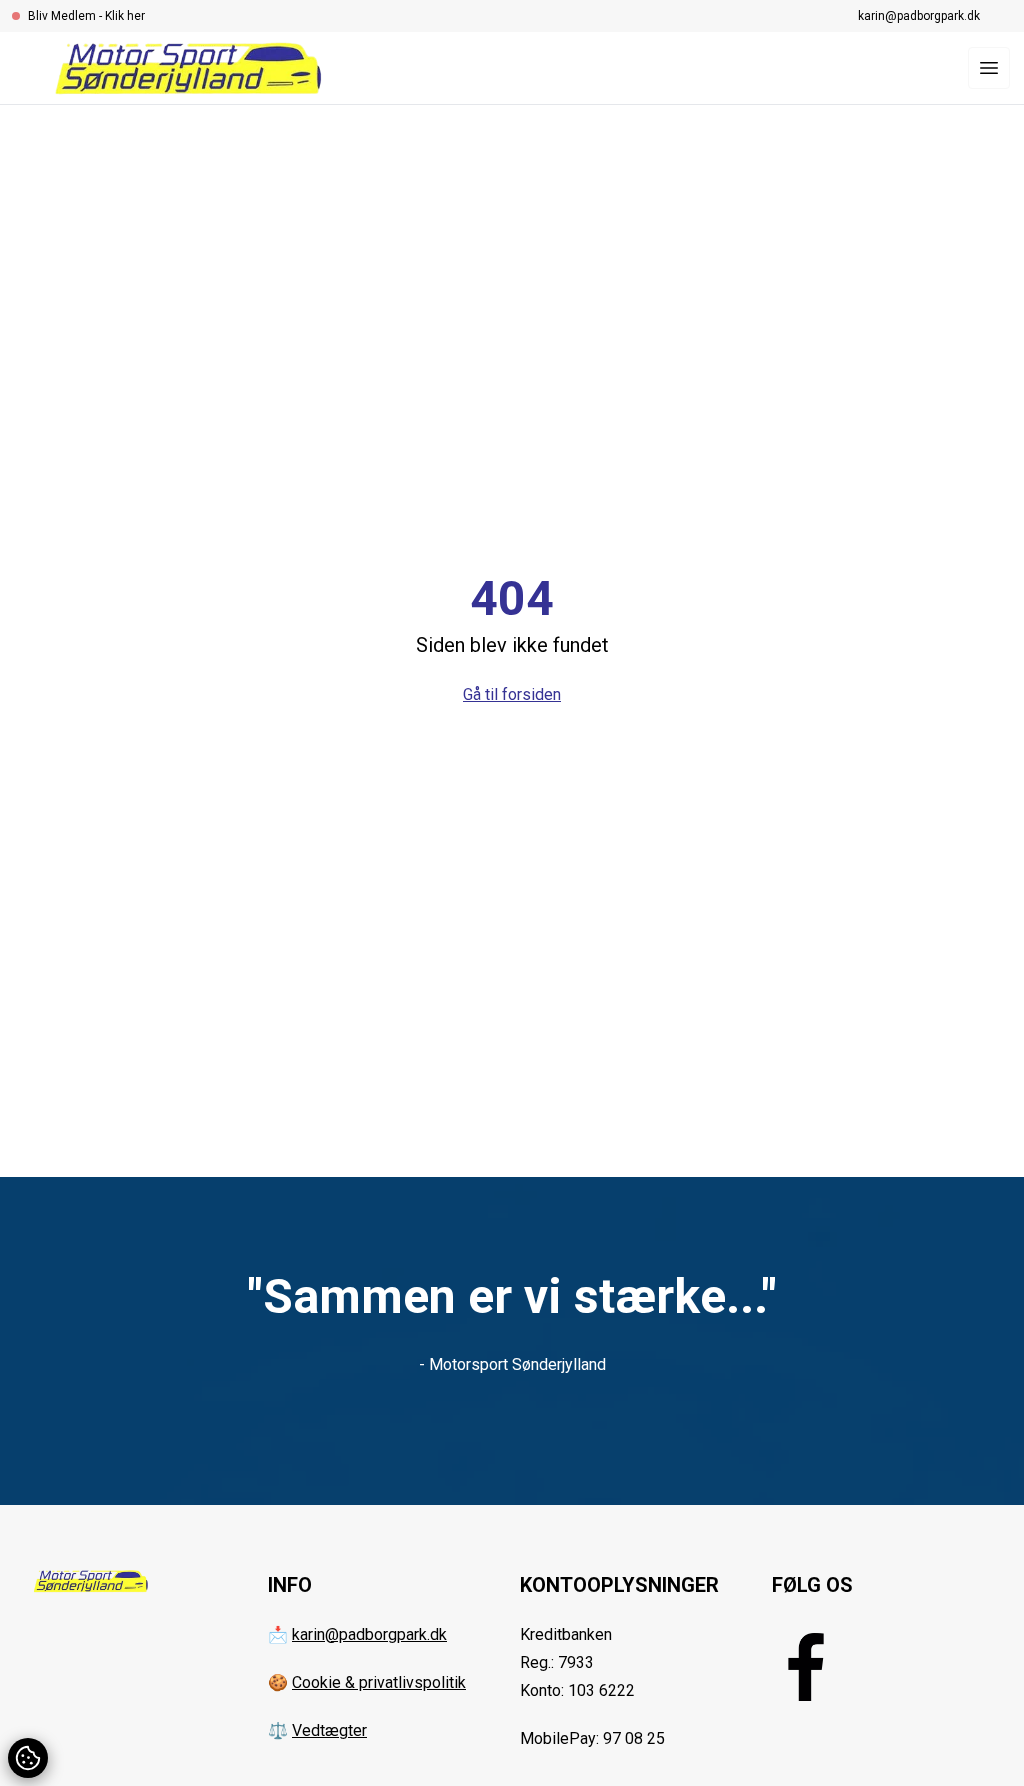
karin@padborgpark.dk (919, 16)
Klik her (125, 16)
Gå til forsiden (512, 694)
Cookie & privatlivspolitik (379, 1682)
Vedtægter (329, 1730)
